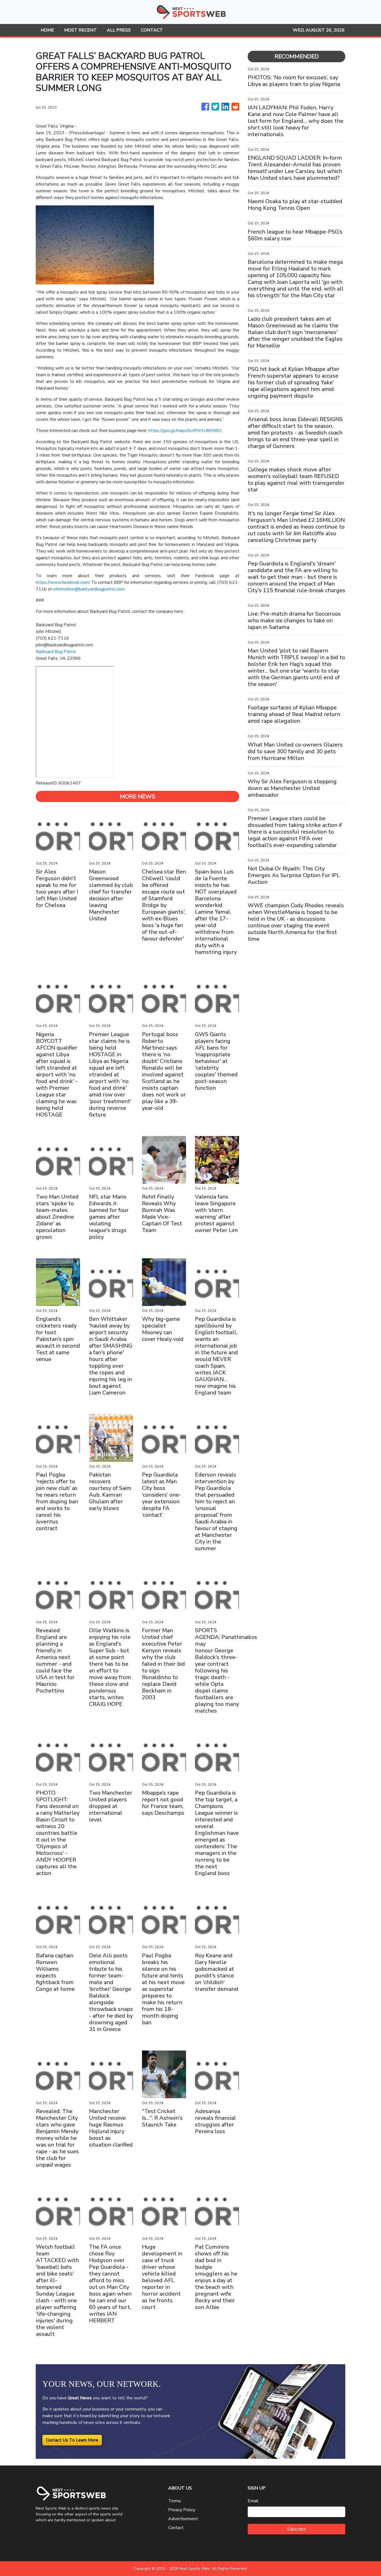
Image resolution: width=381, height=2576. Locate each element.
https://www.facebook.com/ (62, 582)
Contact (176, 2528)
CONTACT (152, 30)
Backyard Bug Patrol (56, 652)
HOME (47, 30)
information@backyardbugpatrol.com (89, 589)
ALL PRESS (119, 30)
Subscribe (296, 2529)
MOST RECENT (80, 30)
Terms (175, 2501)
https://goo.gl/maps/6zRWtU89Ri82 (185, 431)
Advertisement (183, 2519)
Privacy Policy (182, 2510)
